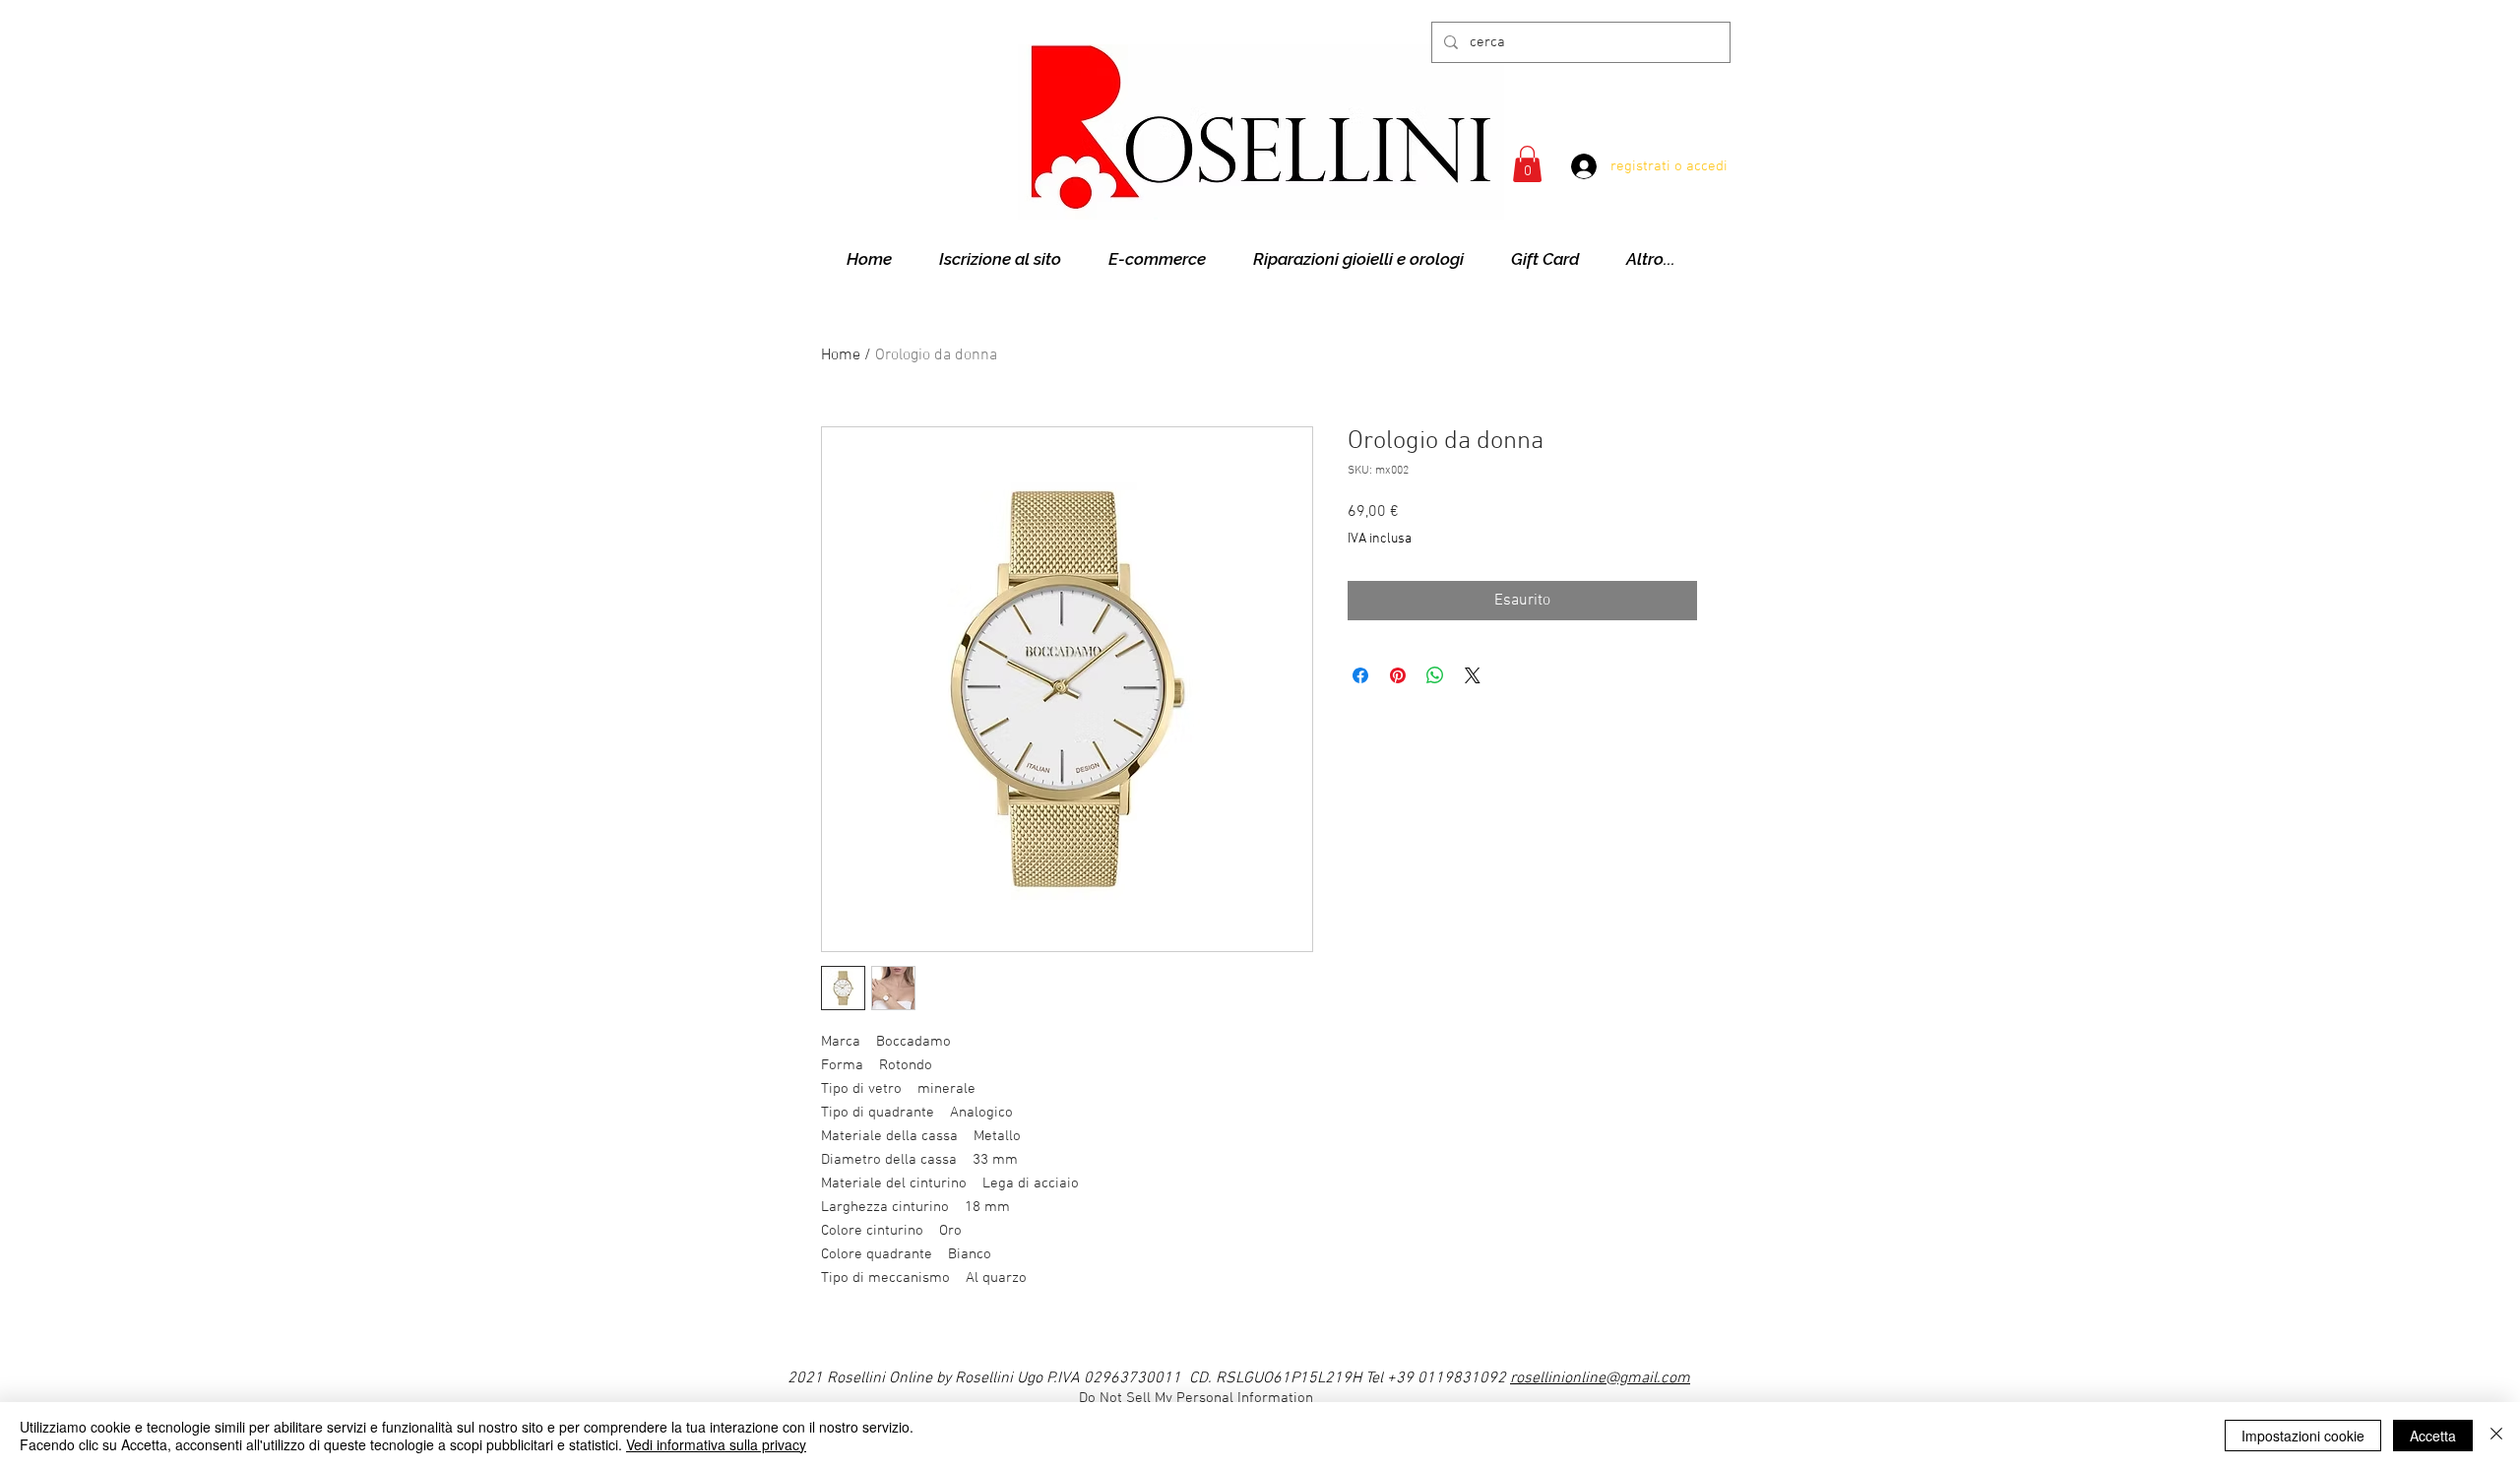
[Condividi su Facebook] (1360, 675)
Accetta (2433, 1436)
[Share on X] (1473, 675)
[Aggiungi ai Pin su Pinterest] (1398, 675)
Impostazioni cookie (2303, 1436)
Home (841, 355)
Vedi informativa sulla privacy (716, 1444)
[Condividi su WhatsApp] (1435, 675)
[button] (1527, 164)
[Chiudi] (2496, 1436)
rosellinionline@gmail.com (1600, 1378)
